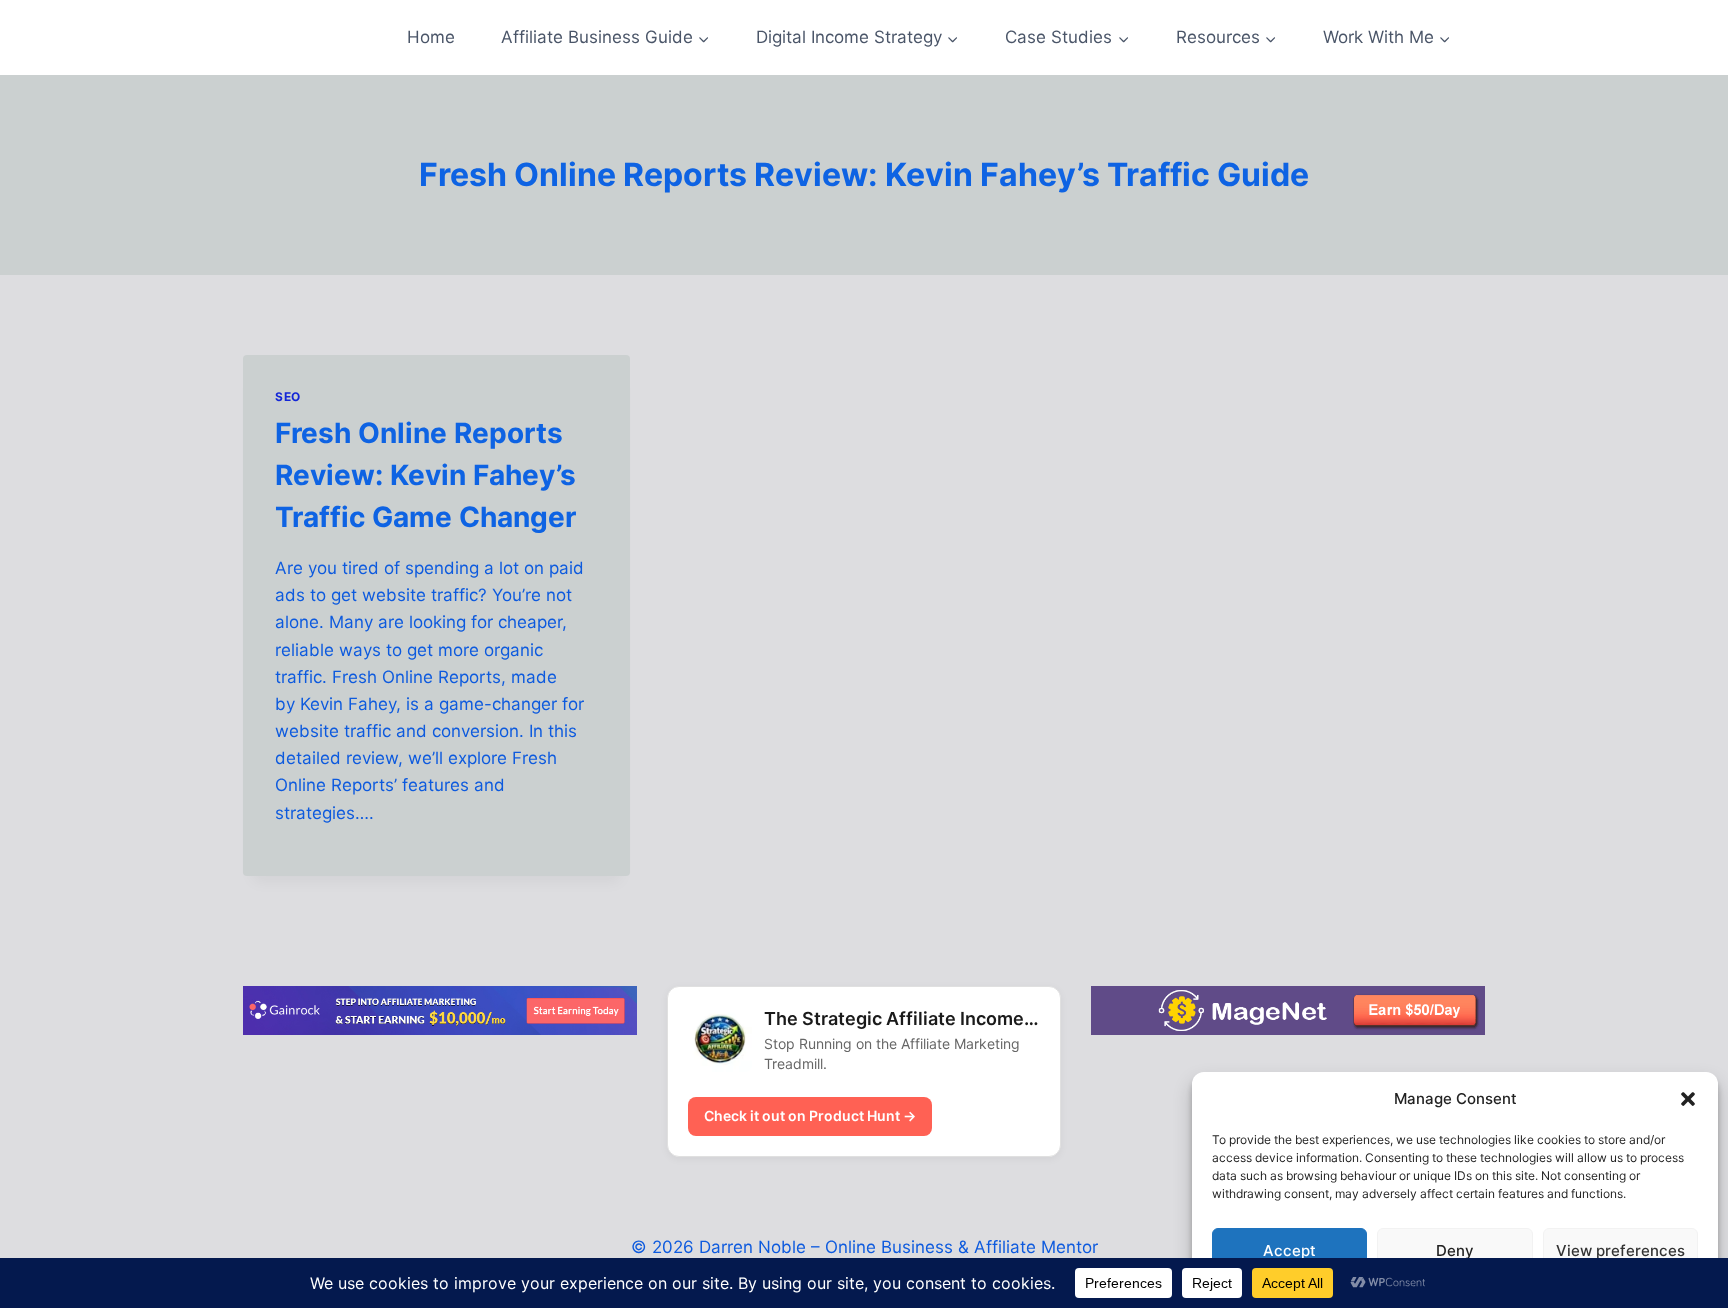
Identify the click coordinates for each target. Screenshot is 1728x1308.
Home (431, 37)
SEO (288, 396)
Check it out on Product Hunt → (810, 1115)
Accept (1289, 1250)
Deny (1455, 1250)
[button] (1688, 1099)
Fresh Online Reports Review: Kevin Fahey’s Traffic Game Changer (425, 475)
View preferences (1620, 1250)
